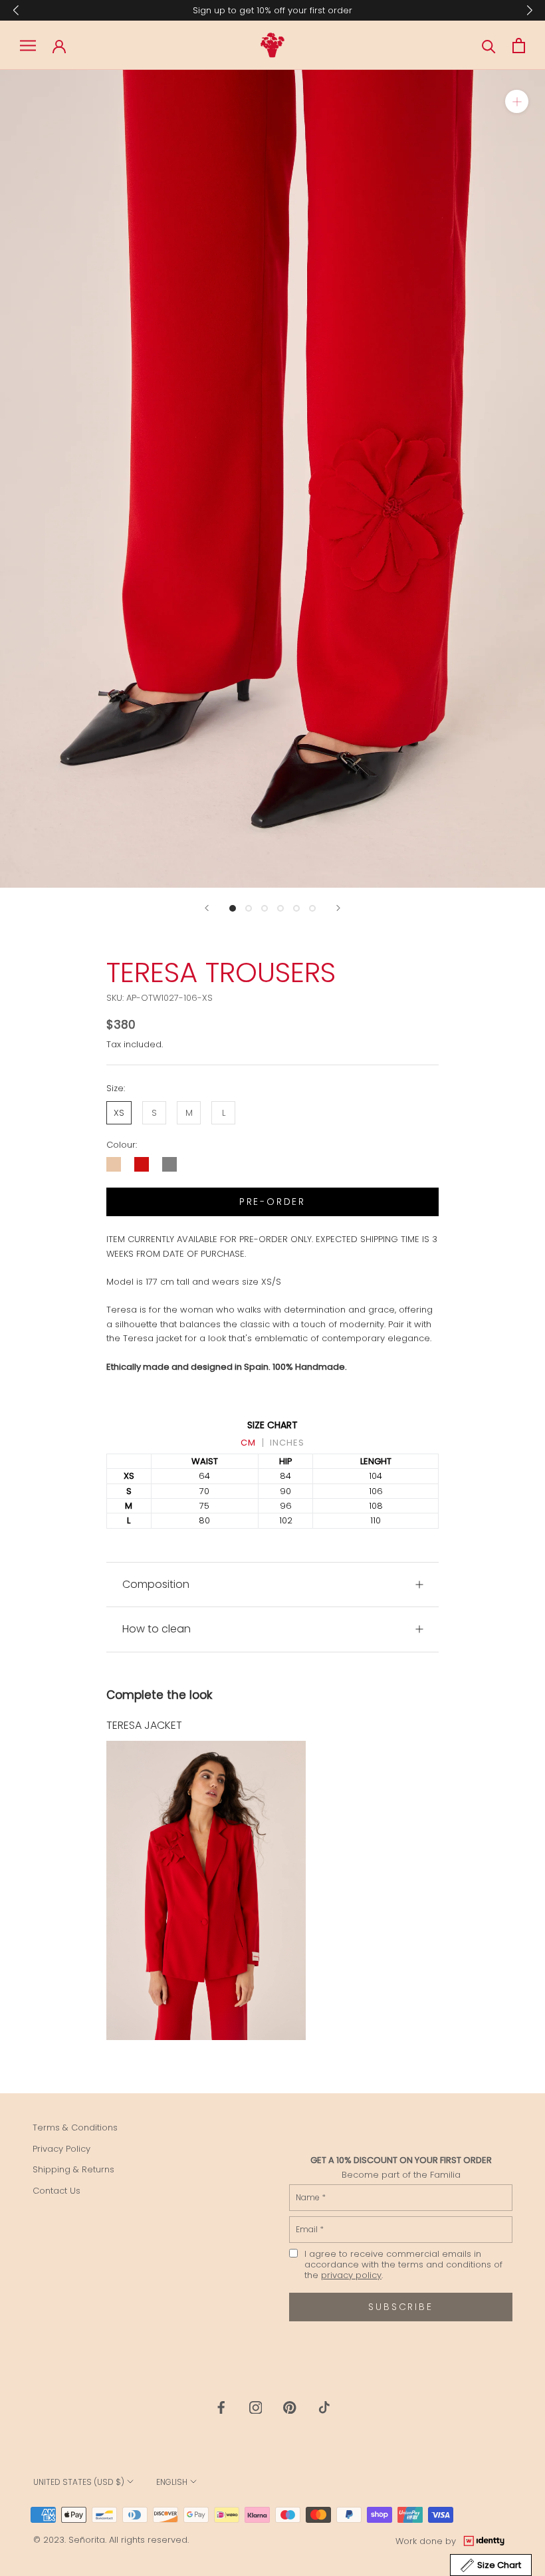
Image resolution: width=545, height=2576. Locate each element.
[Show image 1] (233, 908)
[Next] (338, 908)
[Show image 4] (280, 908)
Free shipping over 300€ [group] (273, 10)
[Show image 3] (265, 908)
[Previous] (207, 908)
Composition (156, 1584)
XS (119, 1113)
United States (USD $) (79, 2482)
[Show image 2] (249, 908)
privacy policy (351, 2275)
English (172, 2482)
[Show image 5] (296, 908)
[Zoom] (517, 101)
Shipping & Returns (73, 2169)
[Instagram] (256, 2407)
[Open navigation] (28, 46)
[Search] (489, 46)
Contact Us (56, 2191)
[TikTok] (324, 2407)
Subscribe (400, 2307)
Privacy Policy (61, 2149)
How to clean (157, 1629)
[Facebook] (221, 2407)
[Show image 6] (312, 908)
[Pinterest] (290, 2407)
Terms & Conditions (75, 2127)
